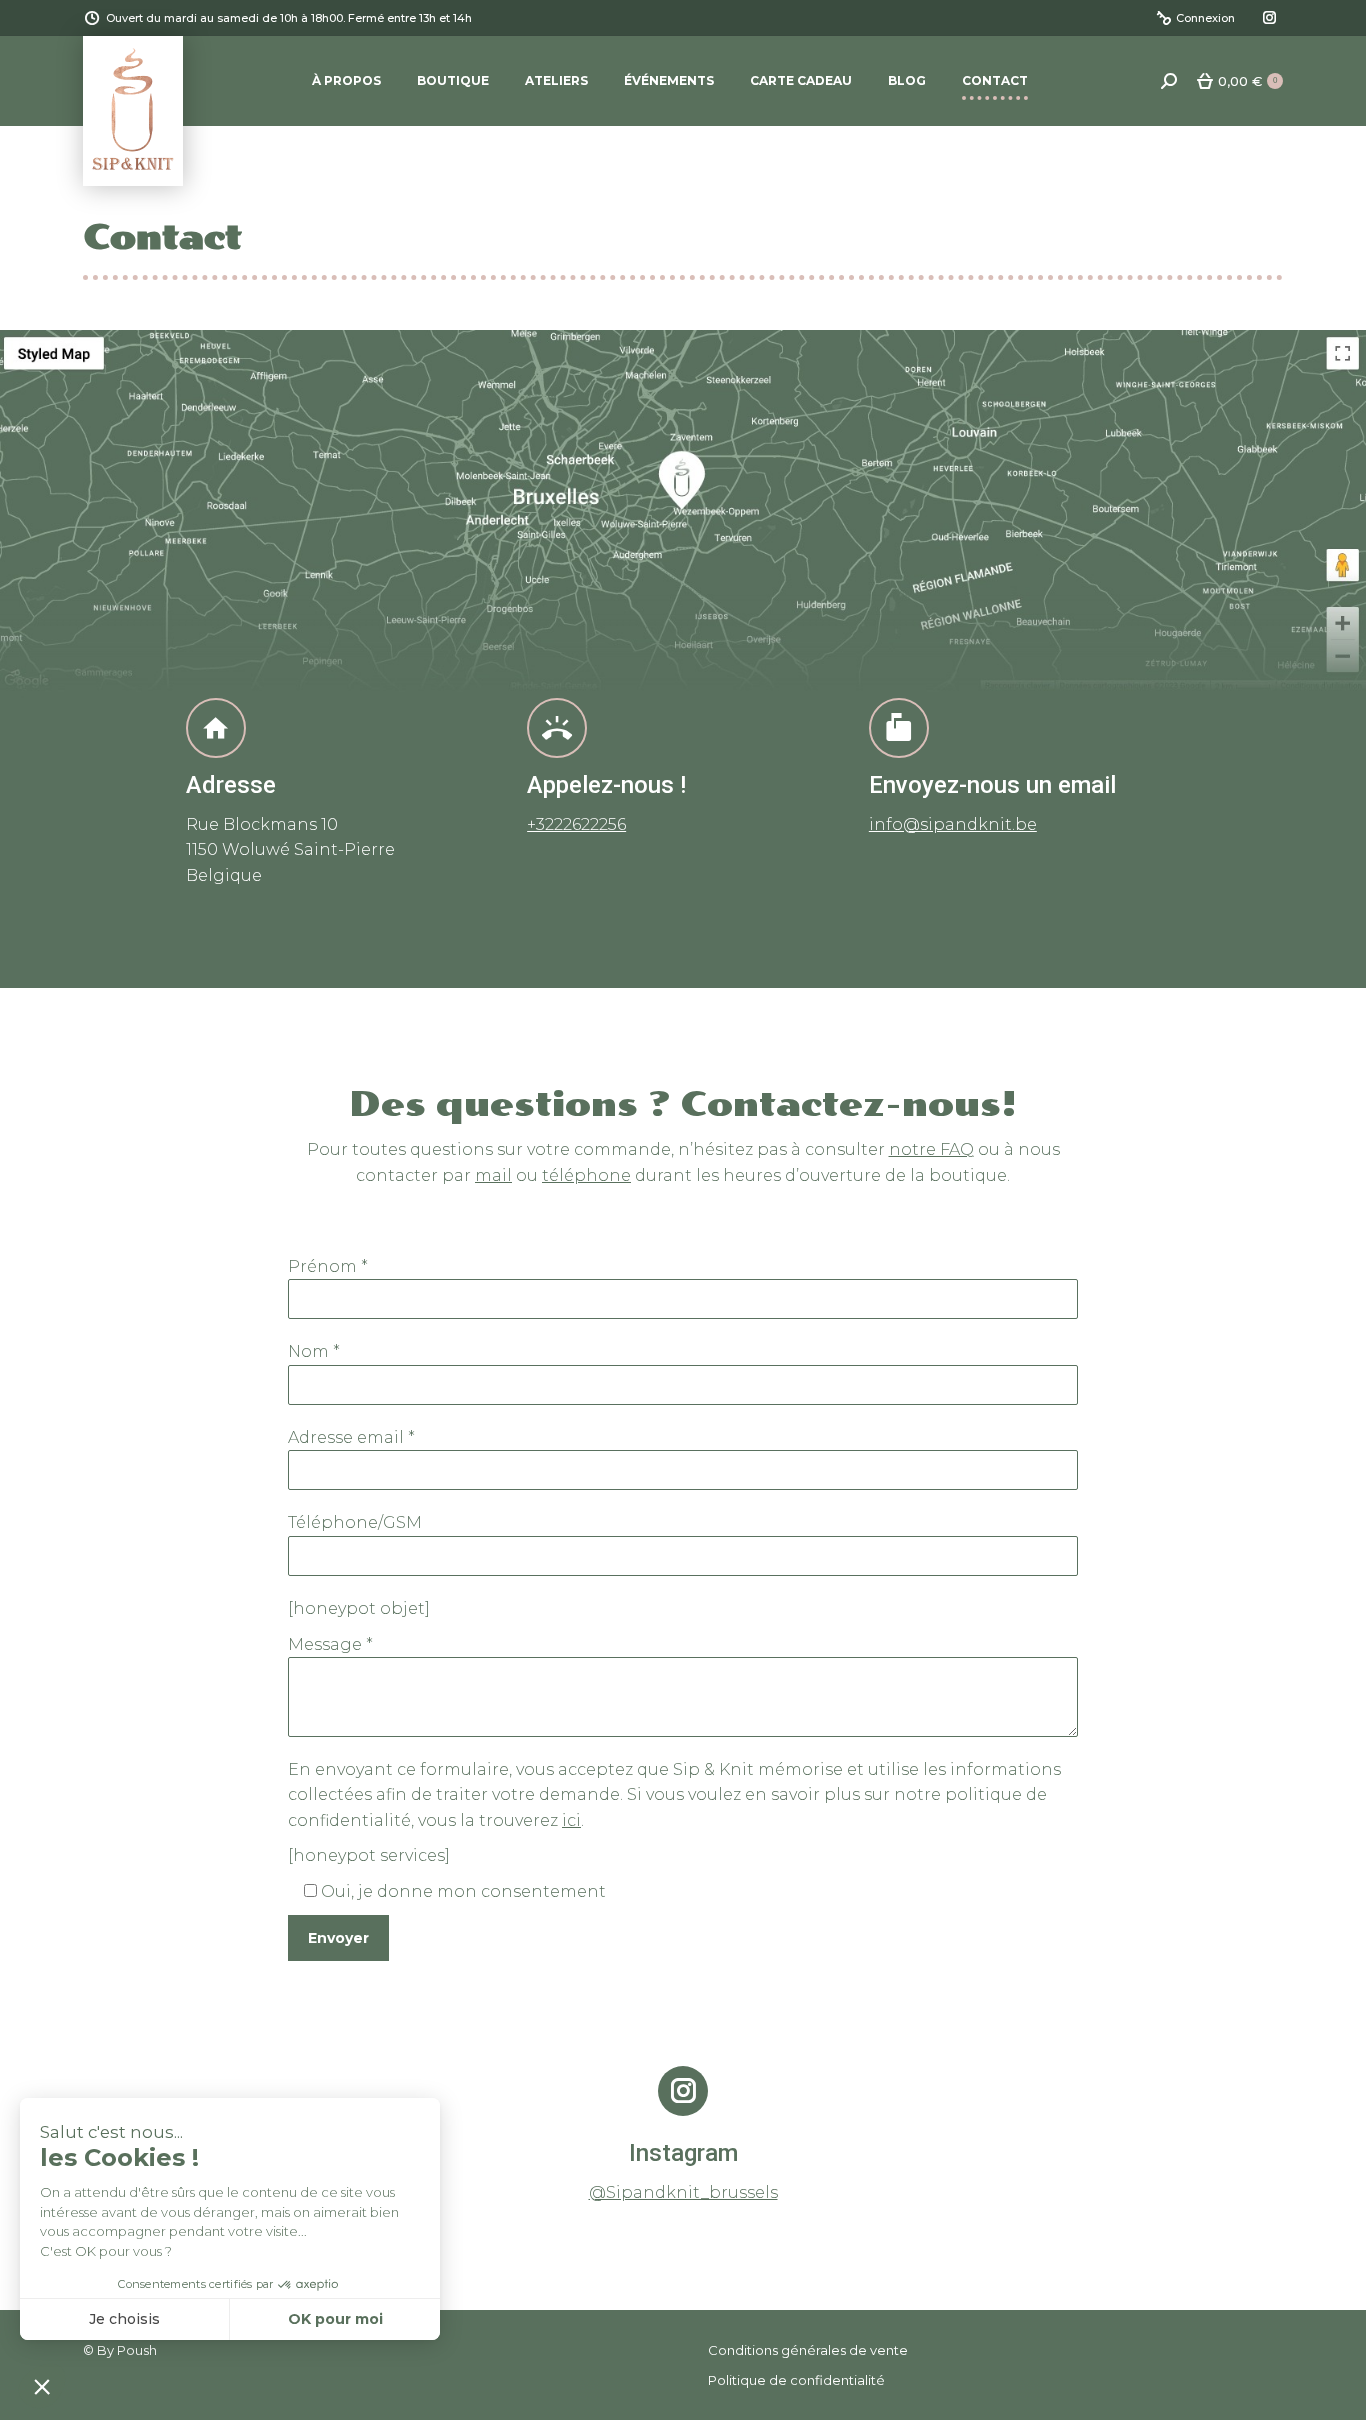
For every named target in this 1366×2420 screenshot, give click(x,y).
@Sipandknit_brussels (683, 2192)
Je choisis (124, 2319)
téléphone (586, 1175)
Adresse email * (351, 1437)
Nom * (314, 1351)
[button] (42, 2386)
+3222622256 (576, 824)
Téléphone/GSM (355, 1522)
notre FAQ (931, 1149)
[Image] (683, 514)
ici (571, 1820)
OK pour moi (335, 2319)
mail (493, 1175)
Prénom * (328, 1266)
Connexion (1205, 18)
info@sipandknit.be (953, 824)
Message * (330, 1644)
